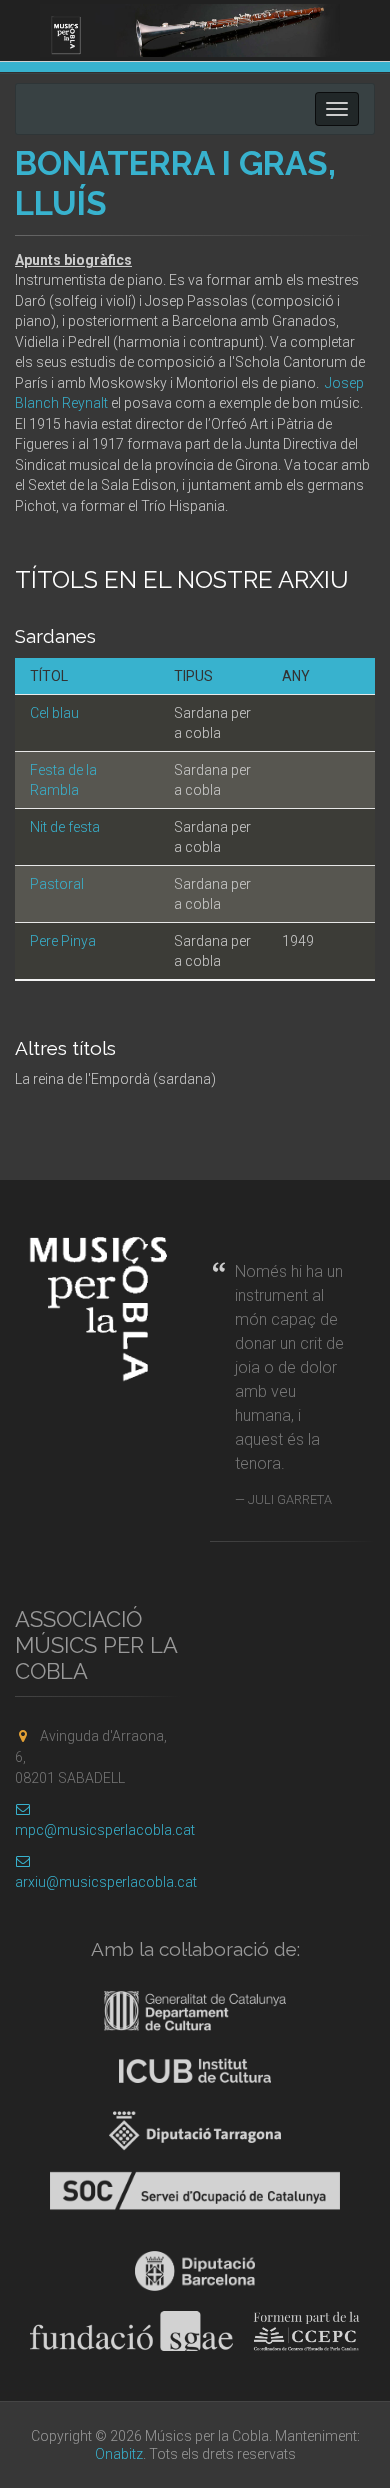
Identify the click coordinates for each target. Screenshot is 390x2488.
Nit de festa (65, 827)
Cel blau (54, 713)
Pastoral (57, 884)
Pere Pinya (63, 941)
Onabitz (119, 2454)
